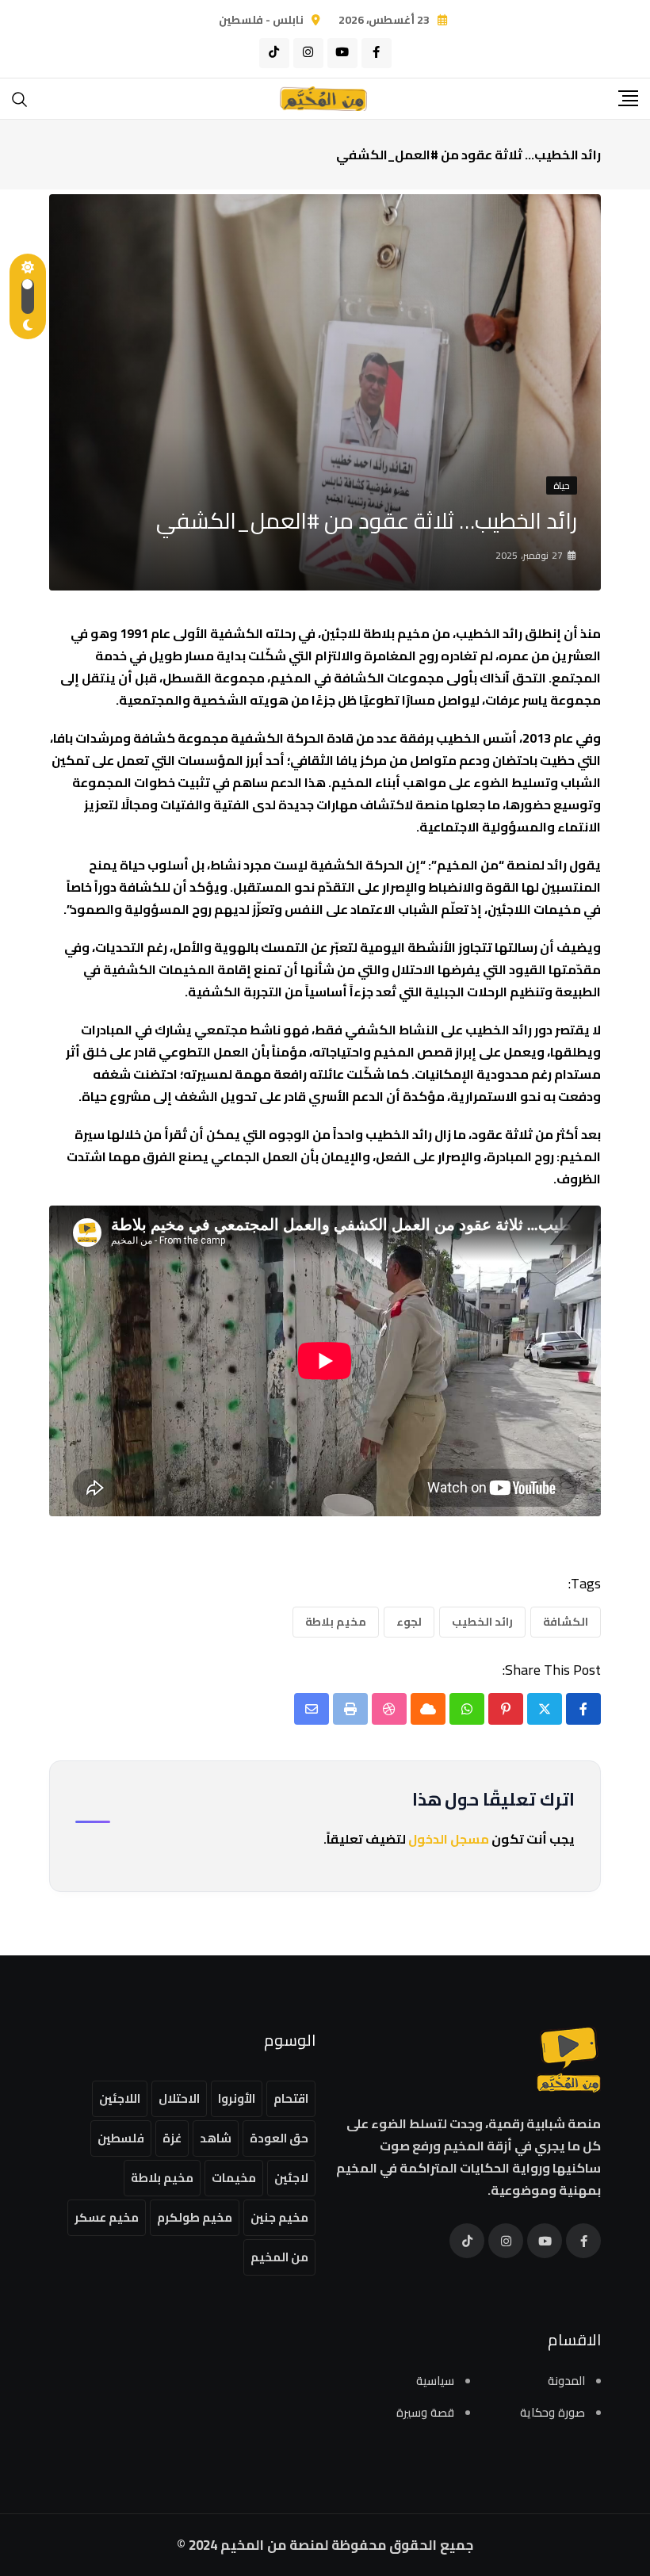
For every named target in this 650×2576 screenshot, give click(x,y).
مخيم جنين (279, 2217)
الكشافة (566, 1622)
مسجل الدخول (449, 1839)
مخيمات (234, 2178)
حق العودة (279, 2138)
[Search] (20, 98)
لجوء (409, 1622)
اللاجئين (120, 2098)
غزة (172, 2138)
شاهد (216, 2138)
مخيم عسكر (107, 2217)
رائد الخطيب (482, 1622)
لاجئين (291, 2178)
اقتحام (291, 2098)
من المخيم (279, 2257)
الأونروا (237, 2098)
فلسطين (121, 2138)
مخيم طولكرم (195, 2217)
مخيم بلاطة (336, 1622)
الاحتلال (179, 2098)
